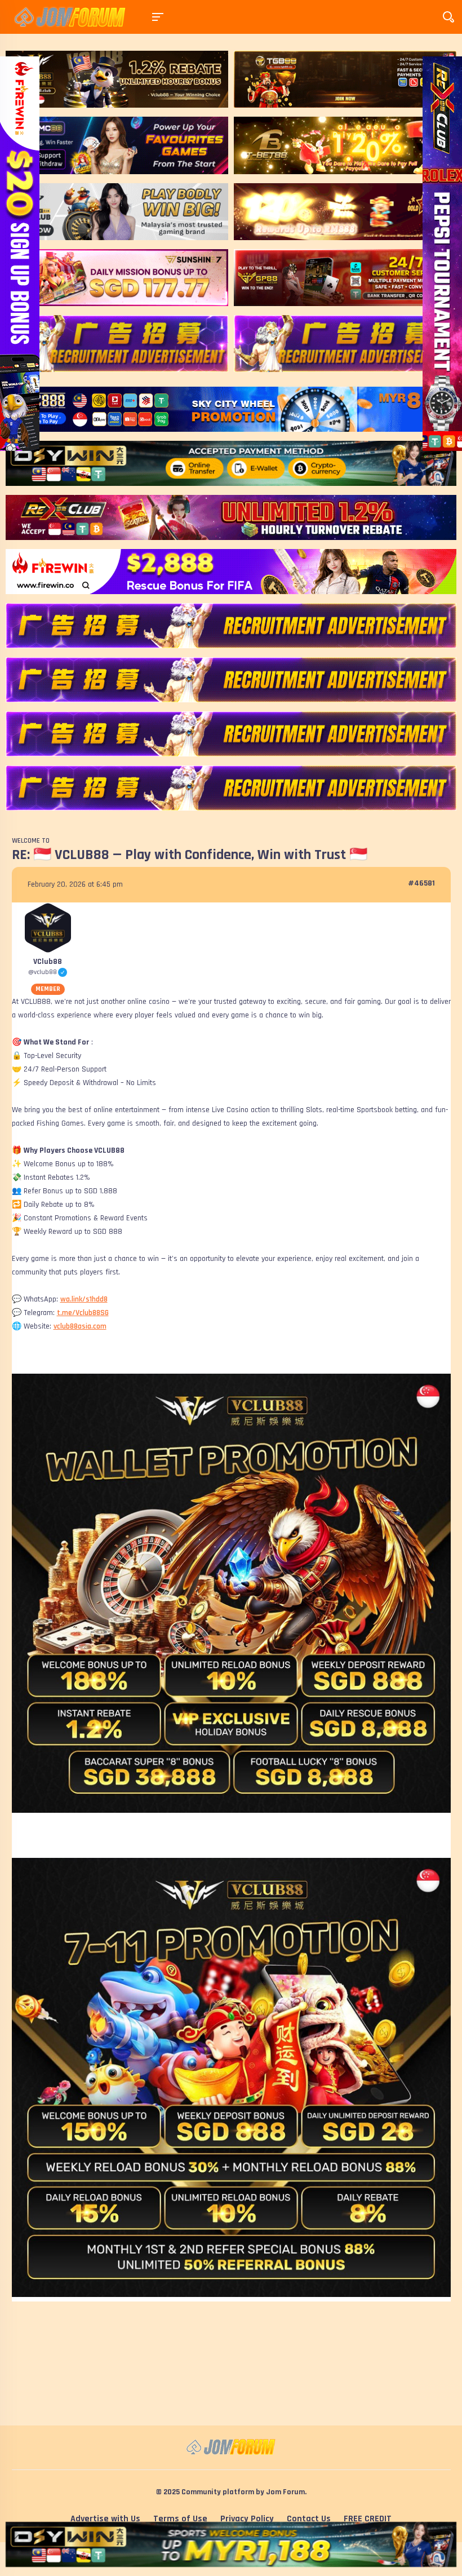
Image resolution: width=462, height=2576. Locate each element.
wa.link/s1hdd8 (84, 1299)
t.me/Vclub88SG (83, 1313)
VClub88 (48, 962)
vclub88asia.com (80, 1326)
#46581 (421, 883)
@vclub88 (48, 972)
